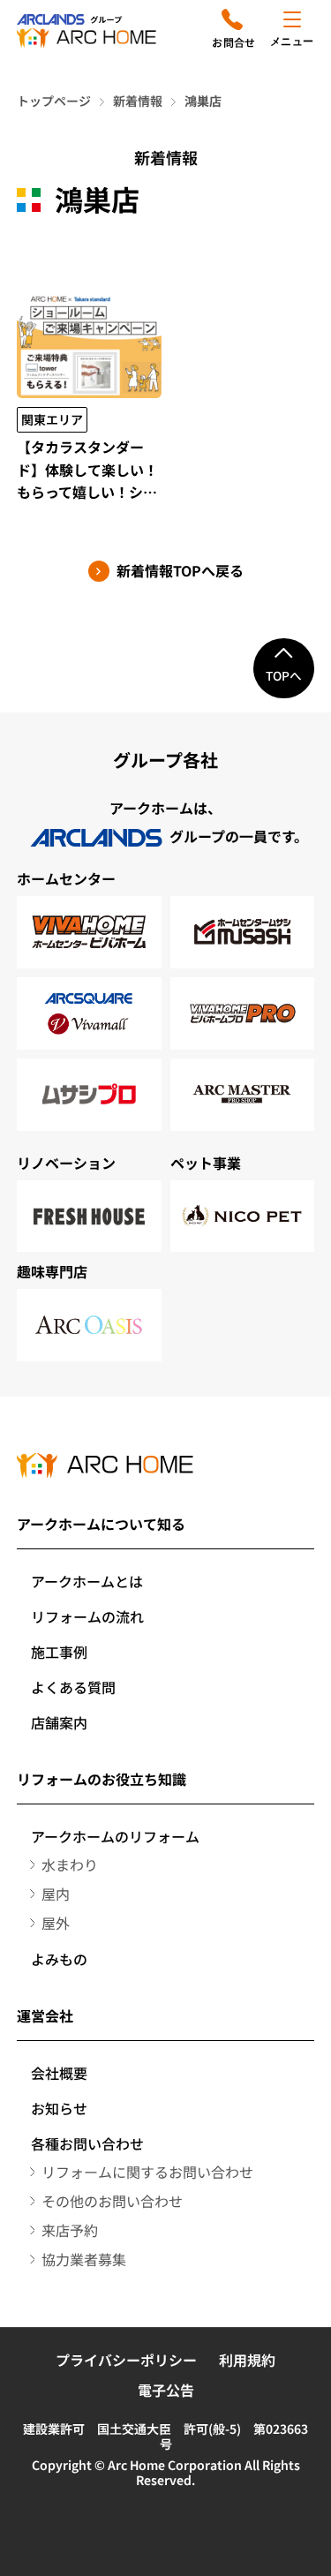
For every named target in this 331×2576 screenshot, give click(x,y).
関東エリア (52, 419)
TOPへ (284, 675)
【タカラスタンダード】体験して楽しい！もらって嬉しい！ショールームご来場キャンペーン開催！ (87, 470)
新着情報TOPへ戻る (180, 571)
